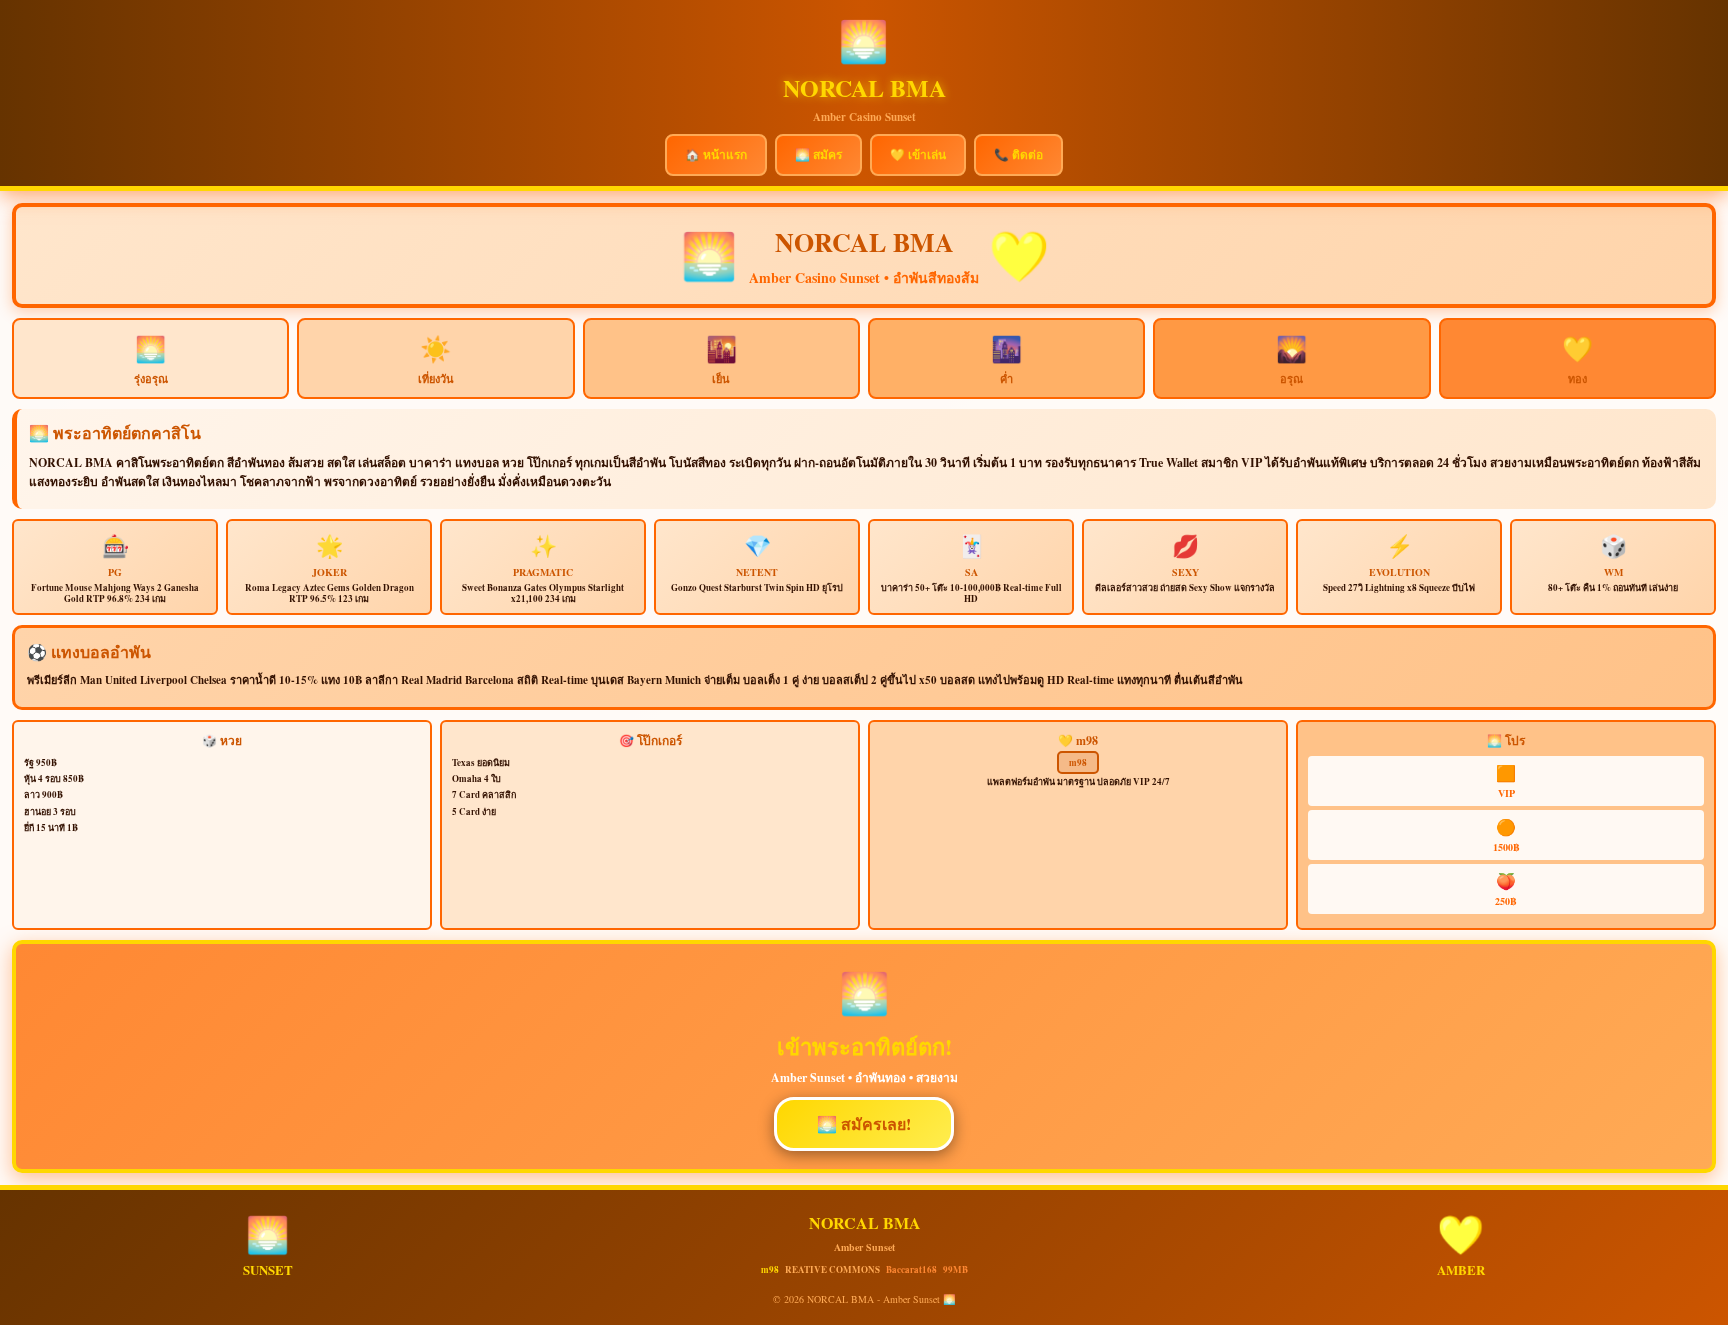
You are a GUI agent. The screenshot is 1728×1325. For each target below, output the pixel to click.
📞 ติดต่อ (1018, 154)
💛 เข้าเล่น (918, 154)
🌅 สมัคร (818, 154)
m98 (1078, 762)
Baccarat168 (911, 1269)
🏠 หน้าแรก (716, 154)
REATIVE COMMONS (832, 1269)
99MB (955, 1269)
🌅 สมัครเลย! (864, 1123)
